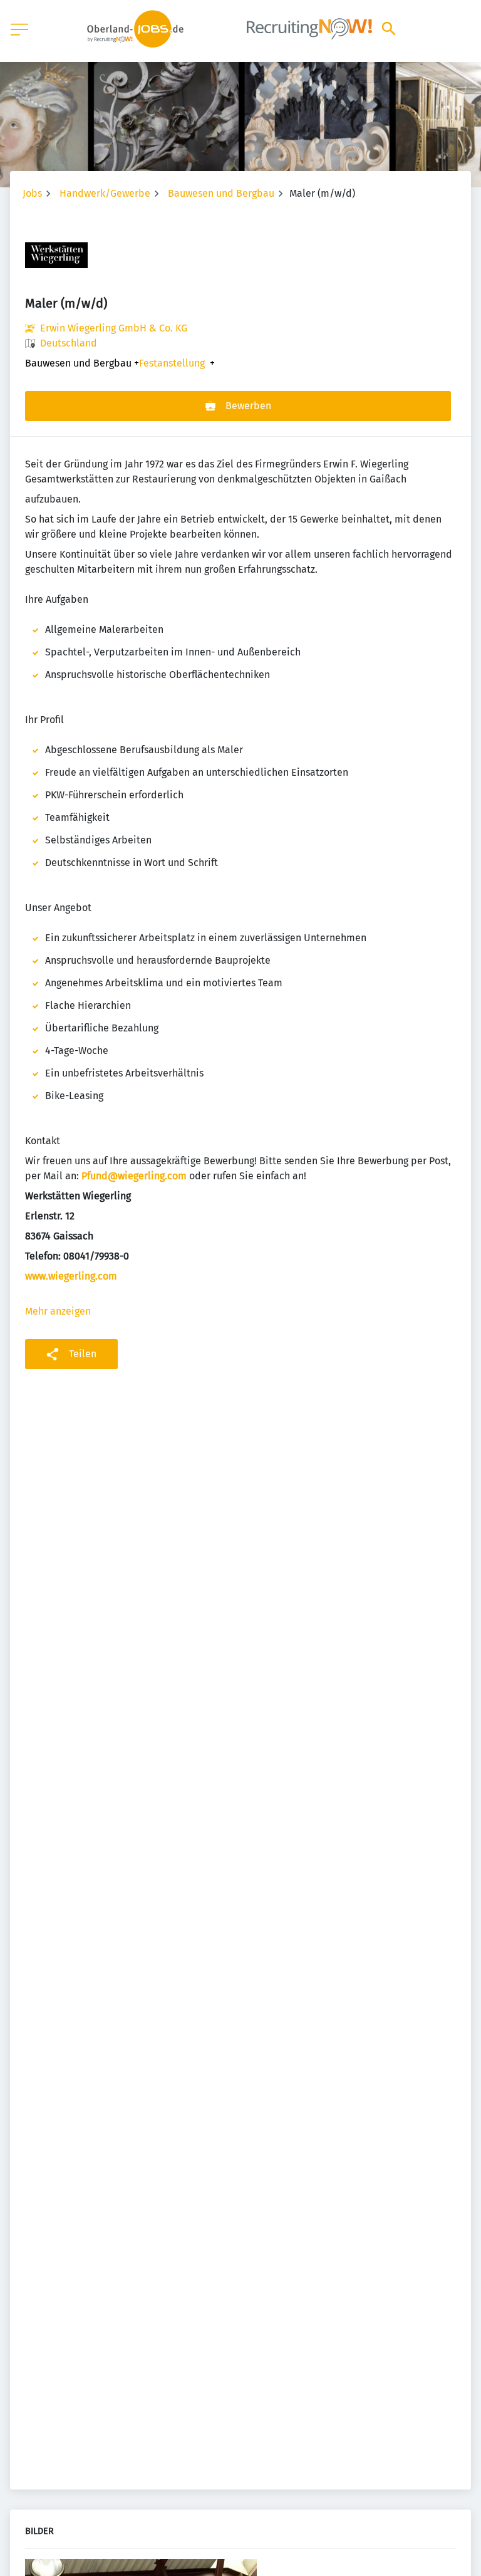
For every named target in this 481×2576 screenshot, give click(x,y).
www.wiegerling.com (71, 1276)
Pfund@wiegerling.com (134, 1176)
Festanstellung (172, 363)
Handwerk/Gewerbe (105, 193)
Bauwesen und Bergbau (221, 193)
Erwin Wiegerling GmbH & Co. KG (114, 328)
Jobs (32, 193)
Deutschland (69, 343)
